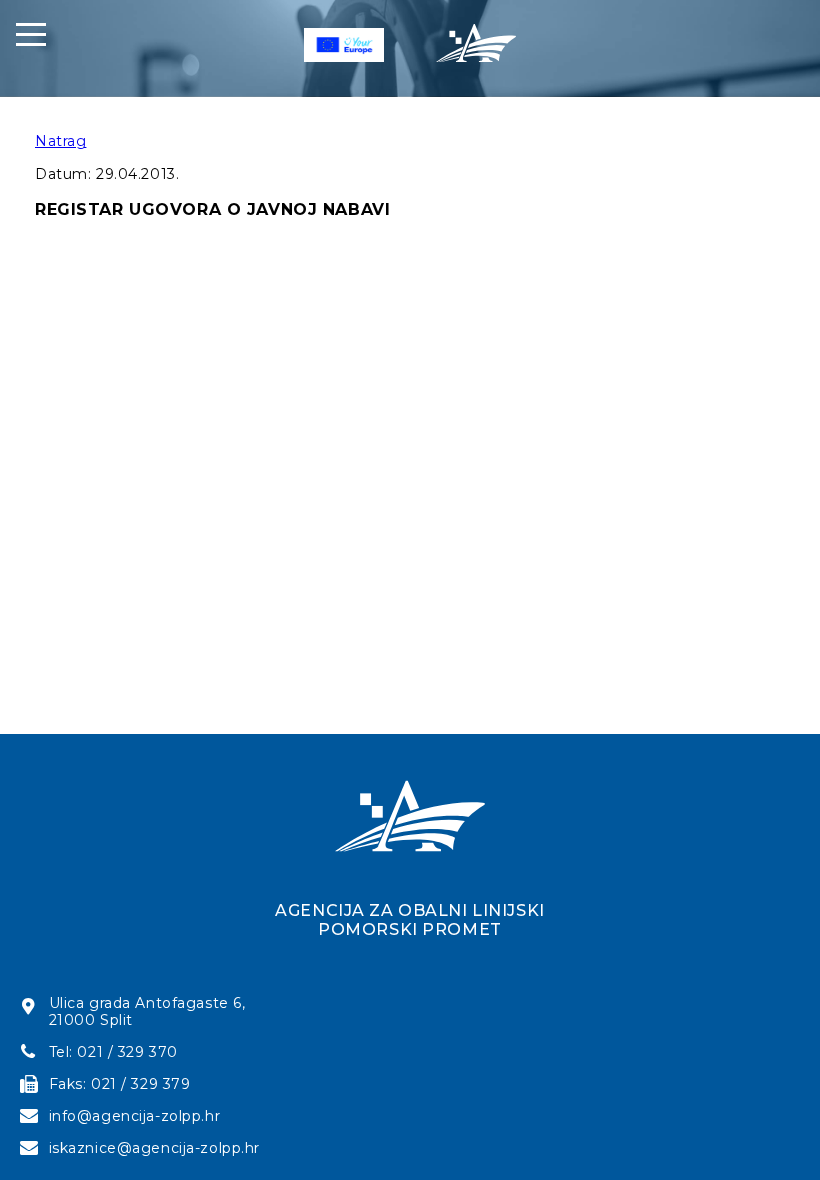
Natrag (60, 141)
